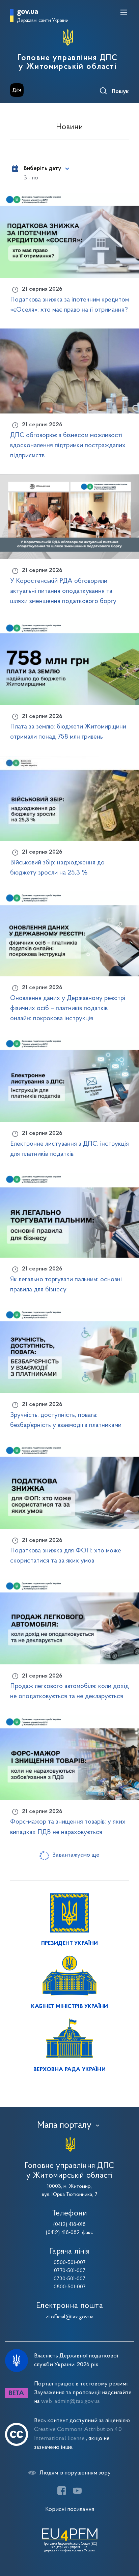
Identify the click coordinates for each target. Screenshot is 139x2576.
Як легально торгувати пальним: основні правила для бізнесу (66, 1285)
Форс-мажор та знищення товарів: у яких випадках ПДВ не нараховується (68, 1827)
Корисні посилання (70, 2509)
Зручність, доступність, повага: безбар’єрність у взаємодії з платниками (66, 1420)
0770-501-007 (70, 2271)
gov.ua (27, 12)
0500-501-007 (70, 2263)
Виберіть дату (42, 169)
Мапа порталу (64, 2125)
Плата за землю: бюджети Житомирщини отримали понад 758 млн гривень (68, 732)
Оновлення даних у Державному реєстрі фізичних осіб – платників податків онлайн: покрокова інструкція (68, 1008)
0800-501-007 (70, 2287)
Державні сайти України (43, 21)
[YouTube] (77, 2491)
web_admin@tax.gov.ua (71, 2401)
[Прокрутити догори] (127, 2539)
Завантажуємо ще (76, 1855)
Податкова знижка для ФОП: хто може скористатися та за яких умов (66, 1556)
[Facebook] (62, 2491)
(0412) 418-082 (63, 2233)
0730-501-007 (69, 2279)
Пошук (120, 92)
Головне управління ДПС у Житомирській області (68, 62)
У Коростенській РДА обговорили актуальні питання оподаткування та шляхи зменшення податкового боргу (63, 591)
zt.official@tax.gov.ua (69, 2317)
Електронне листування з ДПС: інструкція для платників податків (69, 1149)
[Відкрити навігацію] (124, 12)
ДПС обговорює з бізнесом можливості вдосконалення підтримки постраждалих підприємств (68, 446)
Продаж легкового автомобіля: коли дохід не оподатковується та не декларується (69, 1691)
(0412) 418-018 (69, 2225)
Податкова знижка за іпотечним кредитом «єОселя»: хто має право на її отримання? (69, 305)
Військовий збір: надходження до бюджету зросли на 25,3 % (57, 868)
